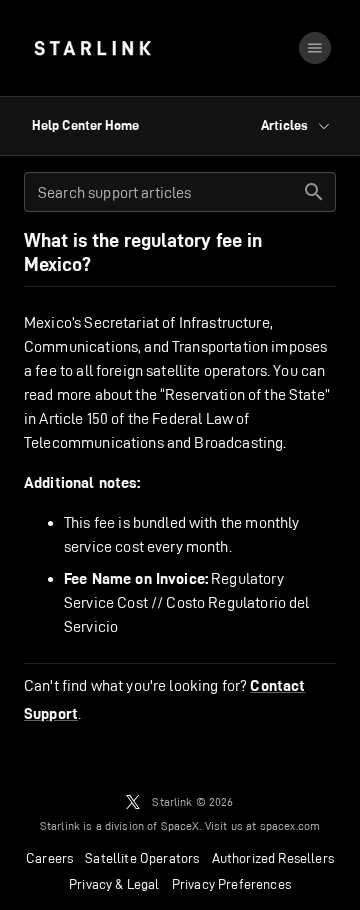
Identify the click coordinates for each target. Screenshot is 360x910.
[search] (314, 192)
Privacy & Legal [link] (114, 884)
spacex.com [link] (290, 825)
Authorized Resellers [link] (273, 858)
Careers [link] (49, 858)
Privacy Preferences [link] (231, 884)
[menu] (315, 48)
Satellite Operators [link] (142, 858)
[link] (92, 48)
